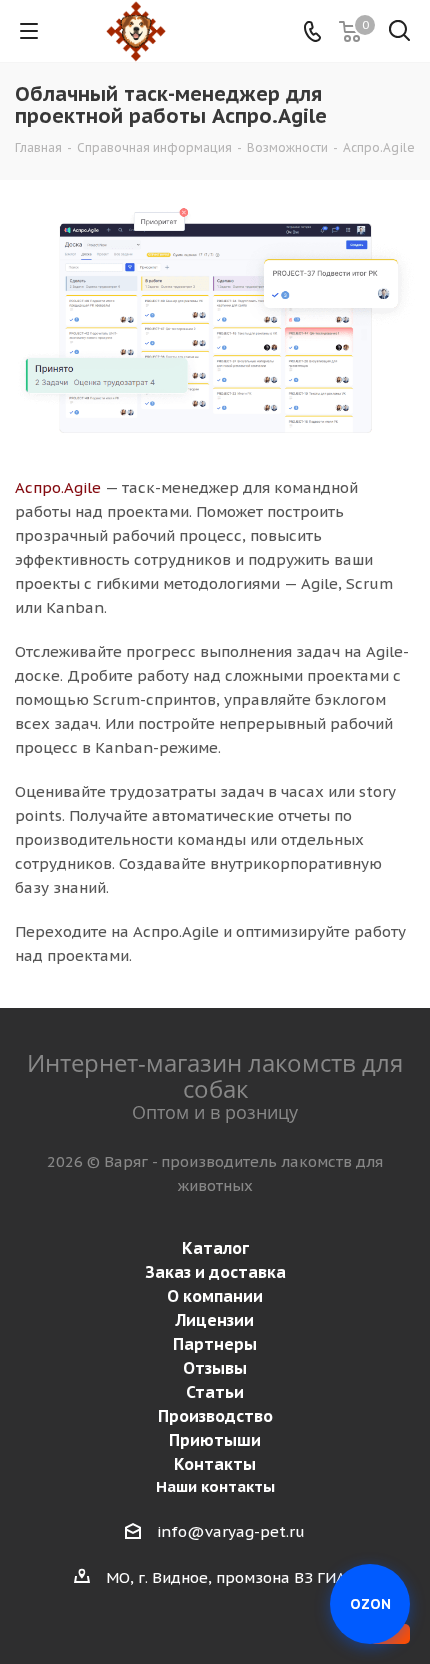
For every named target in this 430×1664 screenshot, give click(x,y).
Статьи (215, 1392)
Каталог (215, 1248)
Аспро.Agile (58, 487)
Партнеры (215, 1344)
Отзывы (215, 1368)
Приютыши (215, 1440)
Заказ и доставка (215, 1272)
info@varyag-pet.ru (231, 1531)
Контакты (215, 1464)
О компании (215, 1296)
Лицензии (215, 1320)
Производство (215, 1416)
